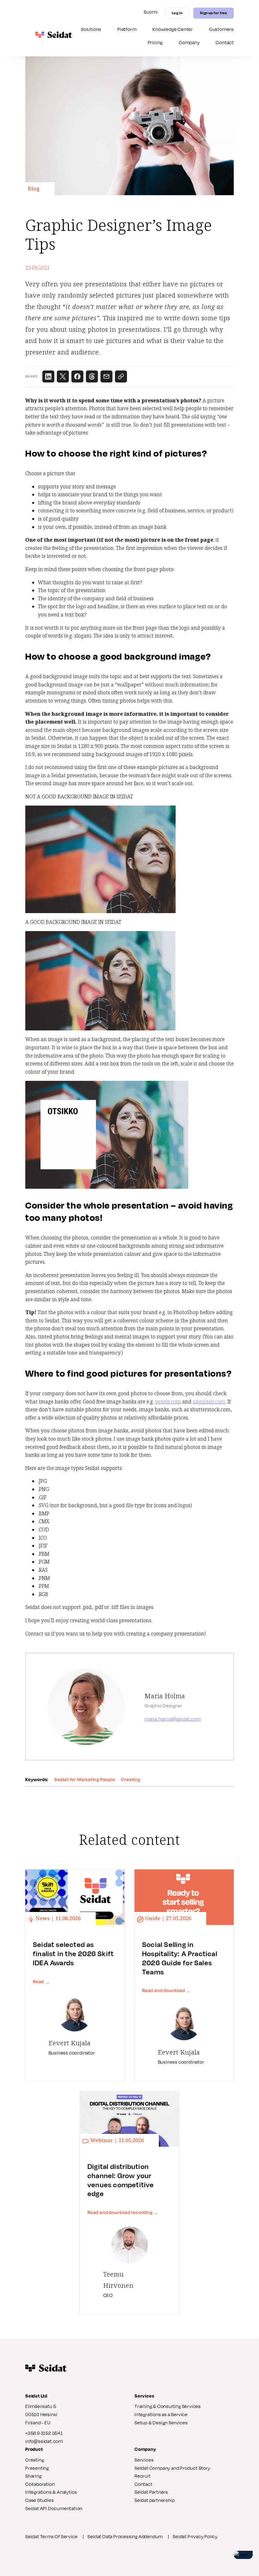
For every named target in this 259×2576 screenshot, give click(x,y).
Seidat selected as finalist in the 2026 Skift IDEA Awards (73, 1954)
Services (144, 2460)
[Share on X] (63, 376)
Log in (177, 13)
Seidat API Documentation (54, 2508)
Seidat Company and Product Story (172, 2468)
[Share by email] (106, 376)
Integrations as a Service (161, 2414)
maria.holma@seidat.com (173, 1719)
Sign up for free (213, 13)
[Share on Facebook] (77, 376)
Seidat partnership (155, 2500)
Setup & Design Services (161, 2423)
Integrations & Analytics (51, 2492)
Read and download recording (123, 2212)
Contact (225, 42)
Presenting (37, 2468)
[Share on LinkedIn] (48, 376)
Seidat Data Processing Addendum (125, 2536)
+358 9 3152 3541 (44, 2433)
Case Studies (40, 2500)
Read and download (166, 1990)
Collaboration (40, 2484)
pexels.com (168, 1402)
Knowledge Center (173, 29)
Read (41, 1982)
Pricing (155, 42)
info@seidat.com (44, 2441)
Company (189, 42)
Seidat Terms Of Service (51, 2536)
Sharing (33, 2476)
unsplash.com (209, 1402)
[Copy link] (121, 376)
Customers (221, 29)
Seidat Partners (151, 2492)
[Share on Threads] (92, 376)
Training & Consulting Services (168, 2406)
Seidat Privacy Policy (195, 2536)
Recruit (143, 2476)
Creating (35, 2460)
